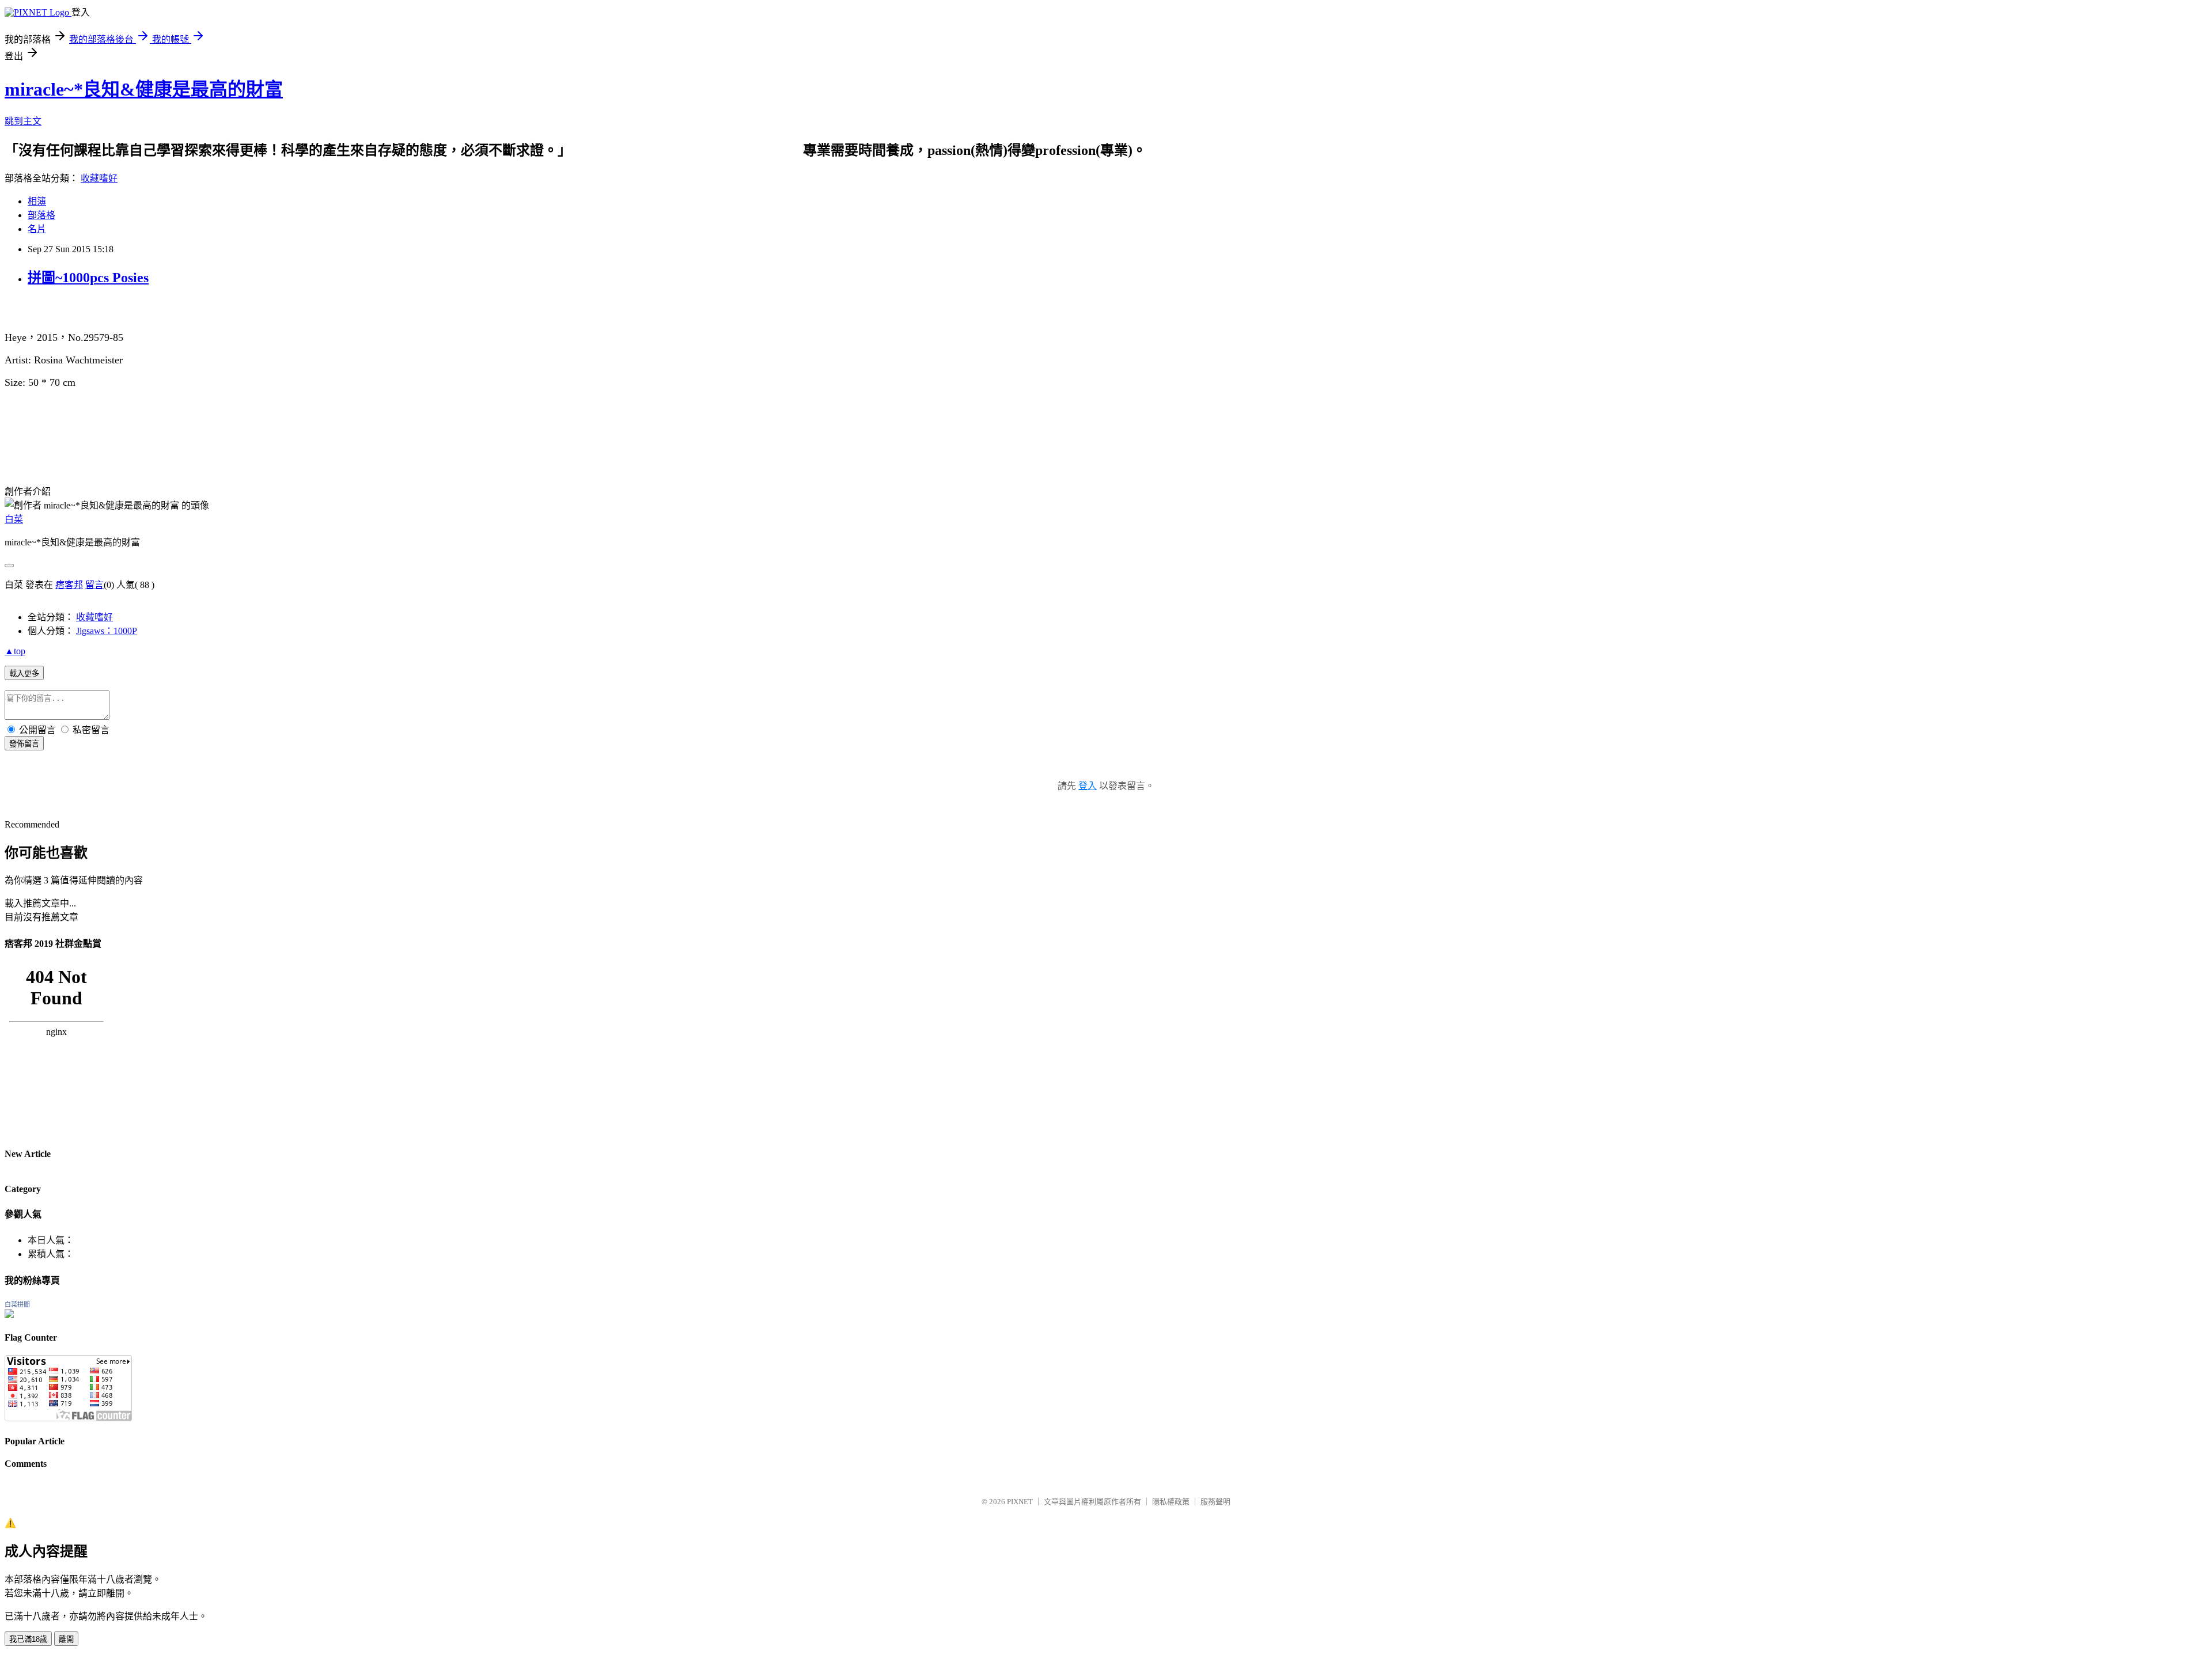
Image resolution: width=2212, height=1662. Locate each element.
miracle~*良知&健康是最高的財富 (144, 89)
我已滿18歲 (28, 1639)
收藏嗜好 (99, 178)
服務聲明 (1215, 1502)
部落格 (41, 215)
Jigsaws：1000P (107, 631)
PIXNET (1020, 1502)
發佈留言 (24, 744)
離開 (66, 1639)
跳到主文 (23, 121)
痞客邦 (69, 585)
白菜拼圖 (17, 1304)
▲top (15, 651)
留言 (94, 585)
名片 (37, 229)
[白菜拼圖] (9, 1315)
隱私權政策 (1171, 1502)
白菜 (14, 519)
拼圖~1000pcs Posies (88, 278)
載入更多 (24, 673)
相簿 (37, 201)
